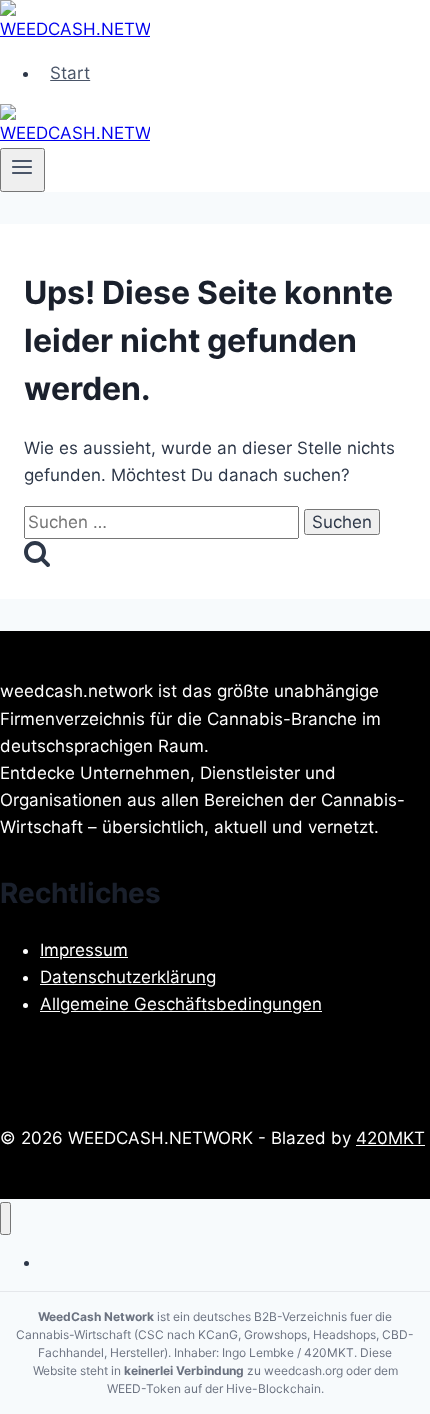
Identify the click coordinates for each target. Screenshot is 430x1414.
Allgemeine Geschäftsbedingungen (181, 1004)
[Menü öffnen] (22, 170)
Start (70, 73)
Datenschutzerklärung (128, 977)
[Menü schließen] (5, 1218)
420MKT (390, 1138)
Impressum (84, 950)
